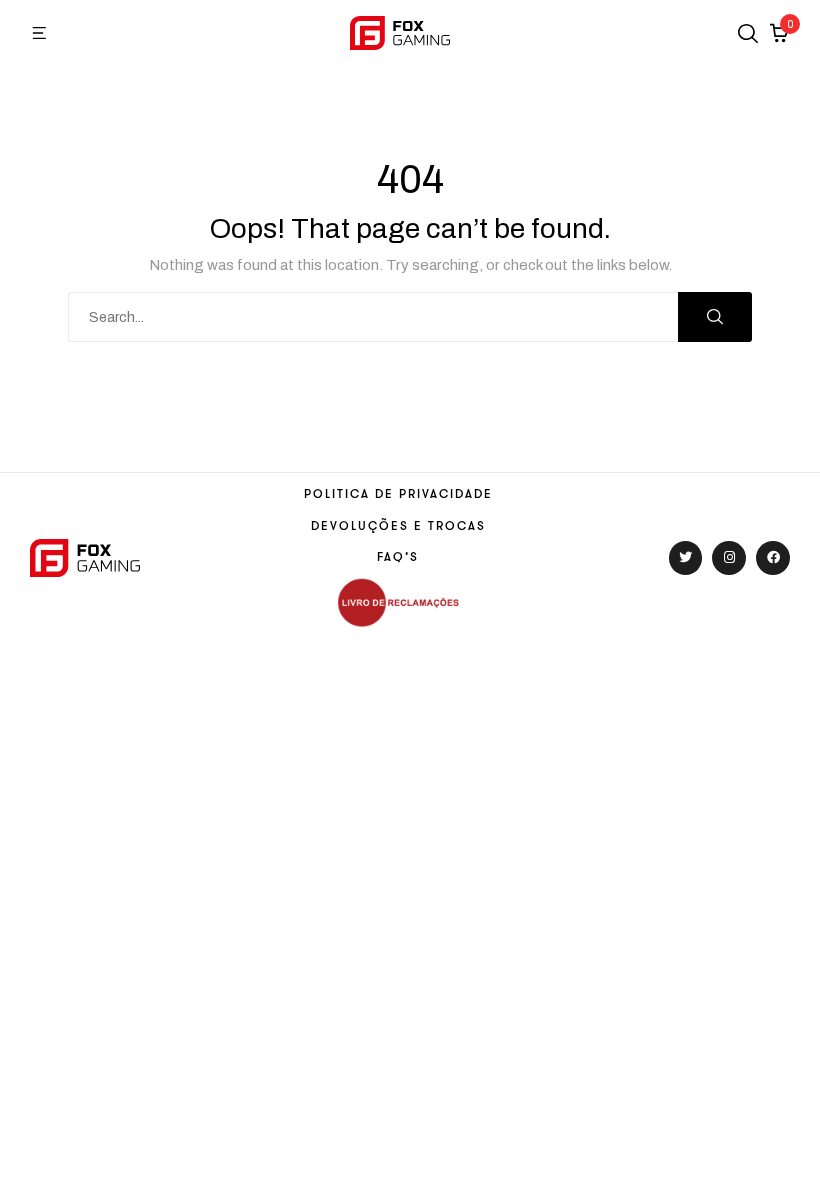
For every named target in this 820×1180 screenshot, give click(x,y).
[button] (40, 33)
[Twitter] (686, 558)
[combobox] (373, 317)
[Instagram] (729, 558)
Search (715, 317)
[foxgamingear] (400, 32)
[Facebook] (773, 558)
